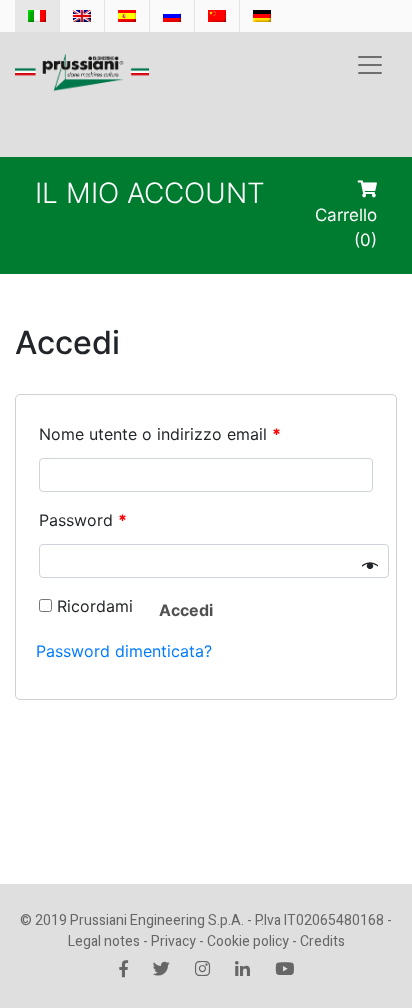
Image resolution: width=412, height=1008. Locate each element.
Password (83, 520)
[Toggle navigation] (370, 65)
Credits (322, 941)
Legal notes (104, 941)
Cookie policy (248, 941)
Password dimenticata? (124, 651)
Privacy (173, 941)
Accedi (186, 610)
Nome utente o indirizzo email (160, 434)
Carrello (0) (346, 227)
